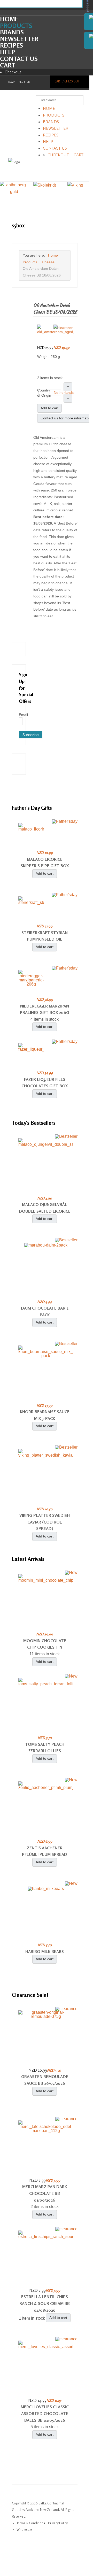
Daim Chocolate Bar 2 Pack (45, 1311)
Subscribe (31, 735)
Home (9, 19)
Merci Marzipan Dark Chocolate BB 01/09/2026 (45, 2193)
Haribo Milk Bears (45, 1951)
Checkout (13, 72)
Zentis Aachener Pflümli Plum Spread (45, 1851)
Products (16, 26)
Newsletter (19, 39)
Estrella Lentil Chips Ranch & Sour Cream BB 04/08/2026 (45, 2303)
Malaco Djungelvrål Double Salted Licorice (45, 1208)
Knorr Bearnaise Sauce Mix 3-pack (45, 1415)
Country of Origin (44, 393)
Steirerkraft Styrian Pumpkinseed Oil (45, 936)
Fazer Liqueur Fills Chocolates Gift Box (45, 1083)
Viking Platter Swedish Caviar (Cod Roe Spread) (45, 1522)
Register (24, 82)
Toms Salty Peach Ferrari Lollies (45, 1748)
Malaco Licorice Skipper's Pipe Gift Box (45, 863)
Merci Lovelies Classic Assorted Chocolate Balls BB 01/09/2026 (45, 2413)
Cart (8, 65)
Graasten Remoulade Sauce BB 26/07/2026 (45, 2080)
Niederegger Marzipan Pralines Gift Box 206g (45, 1009)
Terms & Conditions (31, 2523)
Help (7, 52)
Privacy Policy (58, 2523)
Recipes (11, 45)
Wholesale (24, 2529)
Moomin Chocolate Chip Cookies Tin (45, 1644)
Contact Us (19, 59)
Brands (12, 32)
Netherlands (64, 393)
